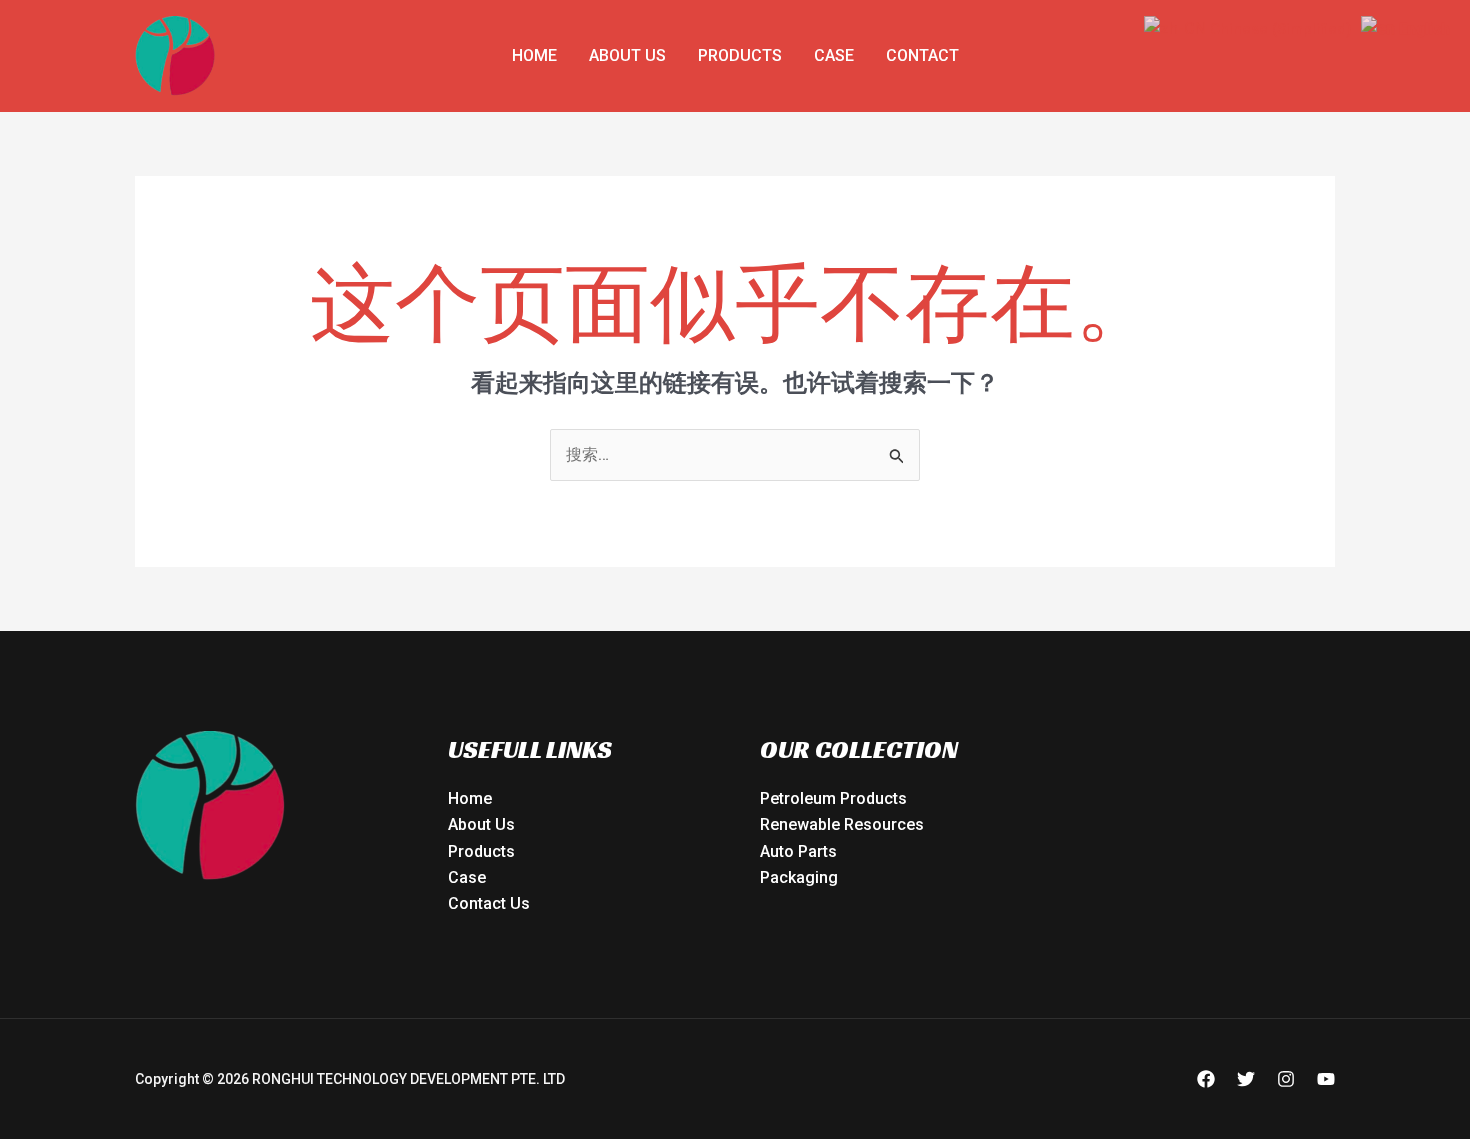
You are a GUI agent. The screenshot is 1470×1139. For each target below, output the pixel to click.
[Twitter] (1246, 1079)
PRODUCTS (740, 55)
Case (834, 55)
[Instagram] (1286, 1079)
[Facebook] (1206, 1079)
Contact (922, 55)
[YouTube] (1326, 1079)
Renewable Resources (842, 824)
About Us (481, 824)
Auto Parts (798, 851)
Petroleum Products (833, 798)
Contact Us (489, 903)
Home (534, 55)
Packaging (799, 877)
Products (481, 851)
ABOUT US (627, 55)
